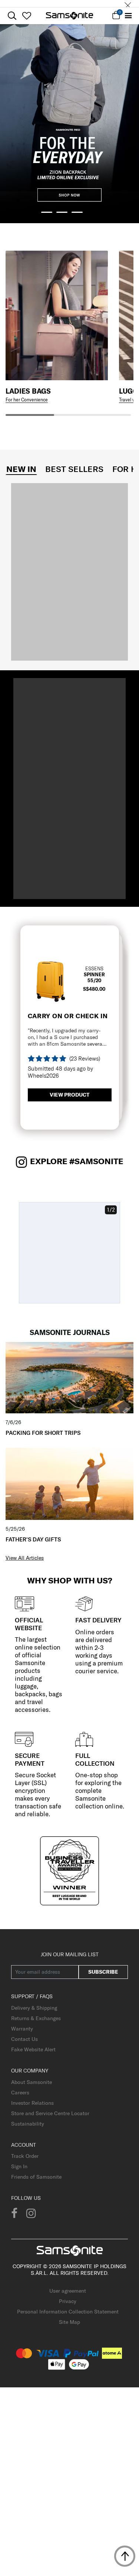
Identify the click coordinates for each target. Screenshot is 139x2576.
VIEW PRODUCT (69, 1095)
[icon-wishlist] (27, 16)
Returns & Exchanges (36, 2018)
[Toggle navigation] (128, 16)
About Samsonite (32, 2082)
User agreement (68, 2291)
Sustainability (28, 2124)
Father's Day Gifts (33, 1539)
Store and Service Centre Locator (50, 2113)
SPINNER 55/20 (94, 977)
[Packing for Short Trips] (69, 1377)
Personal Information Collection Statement (68, 2312)
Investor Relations (32, 2103)
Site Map (69, 2322)
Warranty (22, 2029)
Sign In (19, 2166)
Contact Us (24, 2039)
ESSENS (94, 968)
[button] (47, 212)
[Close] (128, 4)
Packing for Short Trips (43, 1433)
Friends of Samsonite (36, 2177)
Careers (20, 2093)
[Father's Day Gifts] (69, 1484)
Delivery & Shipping (34, 2008)
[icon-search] (12, 16)
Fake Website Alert (33, 2049)
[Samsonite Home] (69, 16)
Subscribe (103, 1972)
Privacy (68, 2301)
